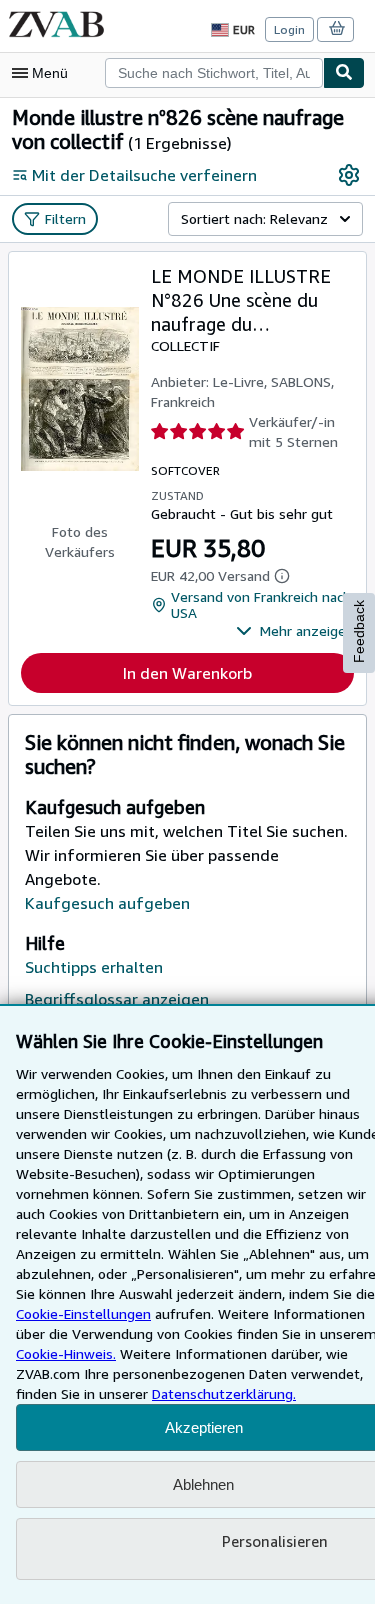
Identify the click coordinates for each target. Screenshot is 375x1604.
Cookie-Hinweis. (66, 1353)
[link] (349, 175)
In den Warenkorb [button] (187, 673)
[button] (295, 631)
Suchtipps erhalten (94, 967)
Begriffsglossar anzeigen (117, 999)
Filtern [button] (65, 218)
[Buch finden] (344, 73)
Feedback (359, 631)
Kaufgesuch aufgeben (107, 903)
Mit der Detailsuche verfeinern (144, 175)
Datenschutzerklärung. (224, 1393)
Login (289, 29)
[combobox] (214, 73)
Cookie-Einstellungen (83, 1313)
